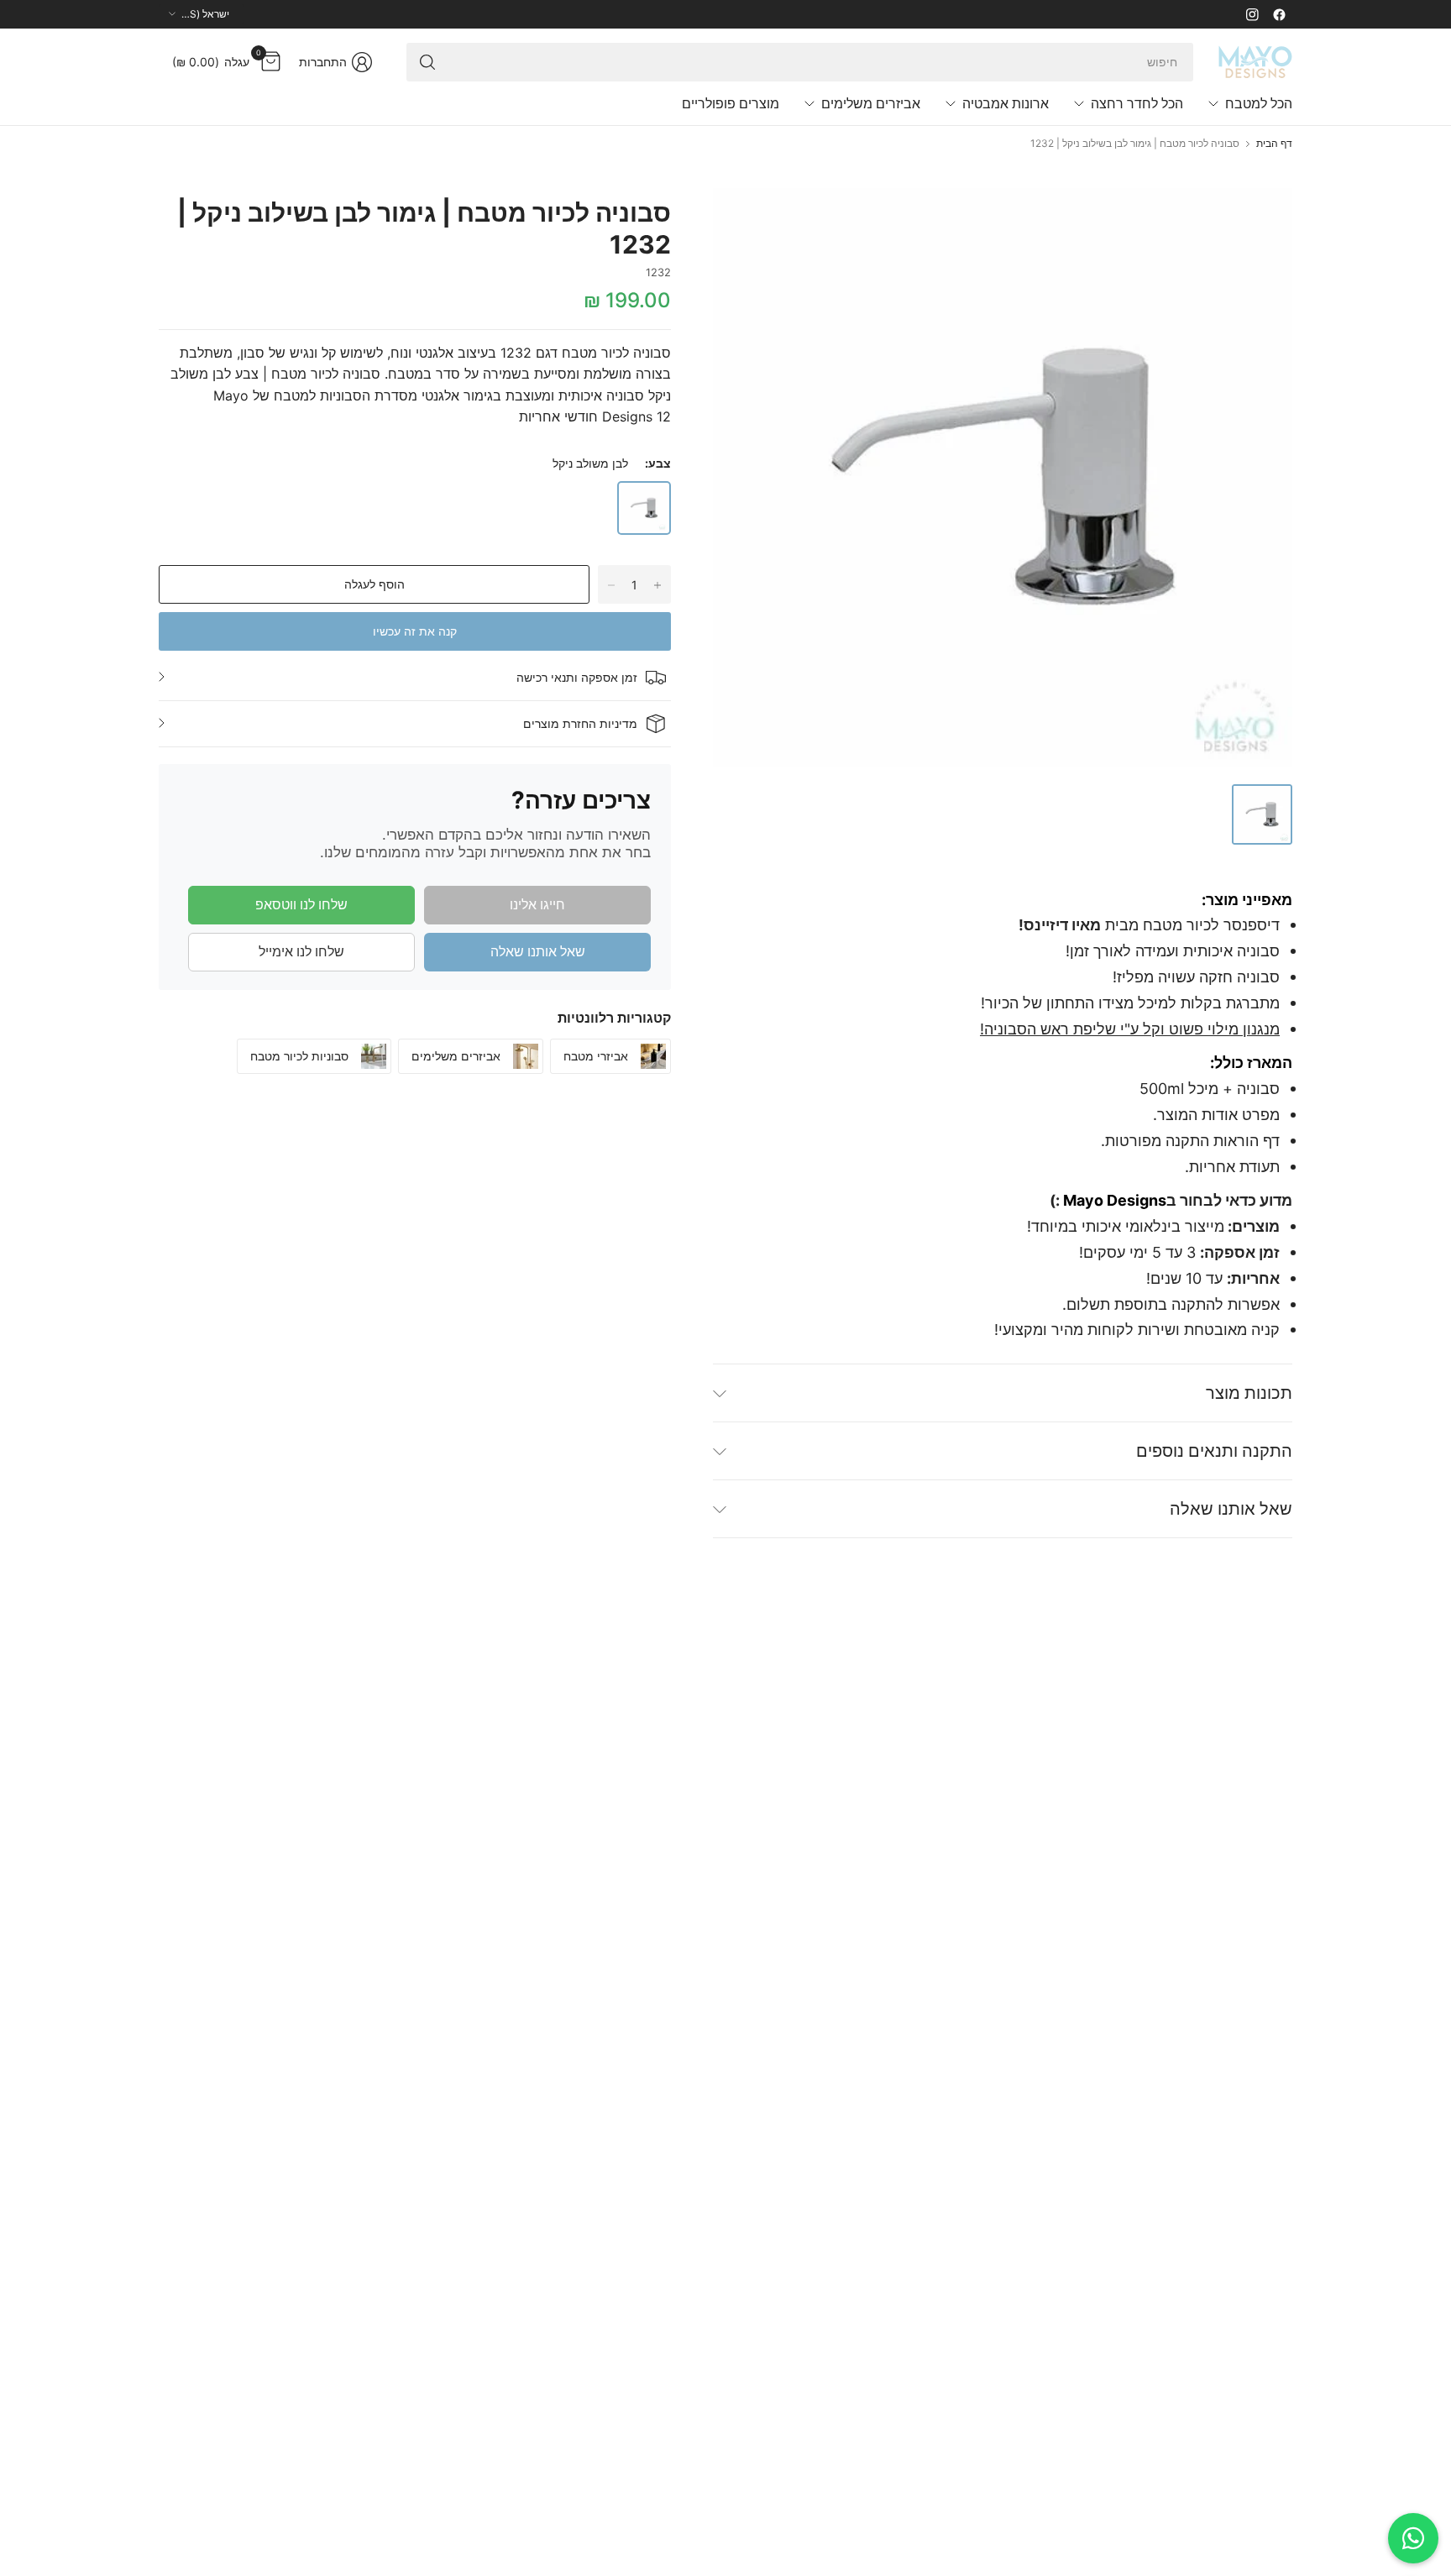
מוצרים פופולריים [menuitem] (731, 103)
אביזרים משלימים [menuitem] (871, 103)
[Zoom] (745, 220)
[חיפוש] (427, 62)
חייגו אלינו (537, 904)
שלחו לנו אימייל (301, 951)
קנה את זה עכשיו (415, 631)
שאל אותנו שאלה (538, 951)
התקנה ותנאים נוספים (1214, 1451)
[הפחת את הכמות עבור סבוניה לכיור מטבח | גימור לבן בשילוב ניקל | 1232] (611, 585)
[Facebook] (1279, 14)
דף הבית (1274, 144)
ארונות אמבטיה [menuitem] (1006, 103)
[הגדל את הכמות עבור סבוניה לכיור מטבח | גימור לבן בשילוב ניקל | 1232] (657, 585)
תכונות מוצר (1249, 1393)
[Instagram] (1252, 14)
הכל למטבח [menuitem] (1259, 103)
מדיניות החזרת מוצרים (580, 723)
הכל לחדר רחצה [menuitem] (1137, 103)
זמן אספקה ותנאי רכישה (577, 677)
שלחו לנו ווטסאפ (301, 904)
